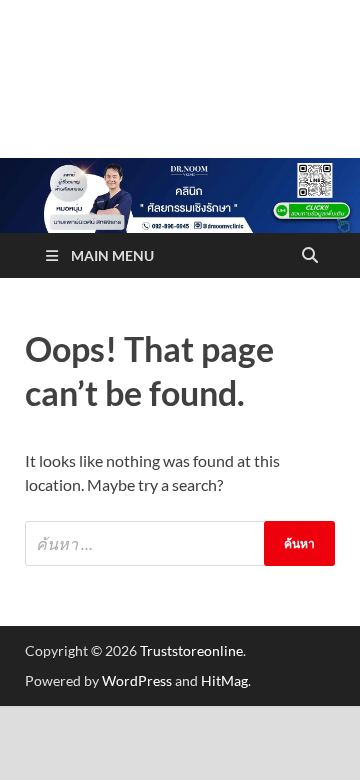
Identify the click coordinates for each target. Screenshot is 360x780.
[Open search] (310, 256)
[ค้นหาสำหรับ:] (180, 543)
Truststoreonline (191, 650)
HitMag (224, 680)
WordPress (137, 680)
